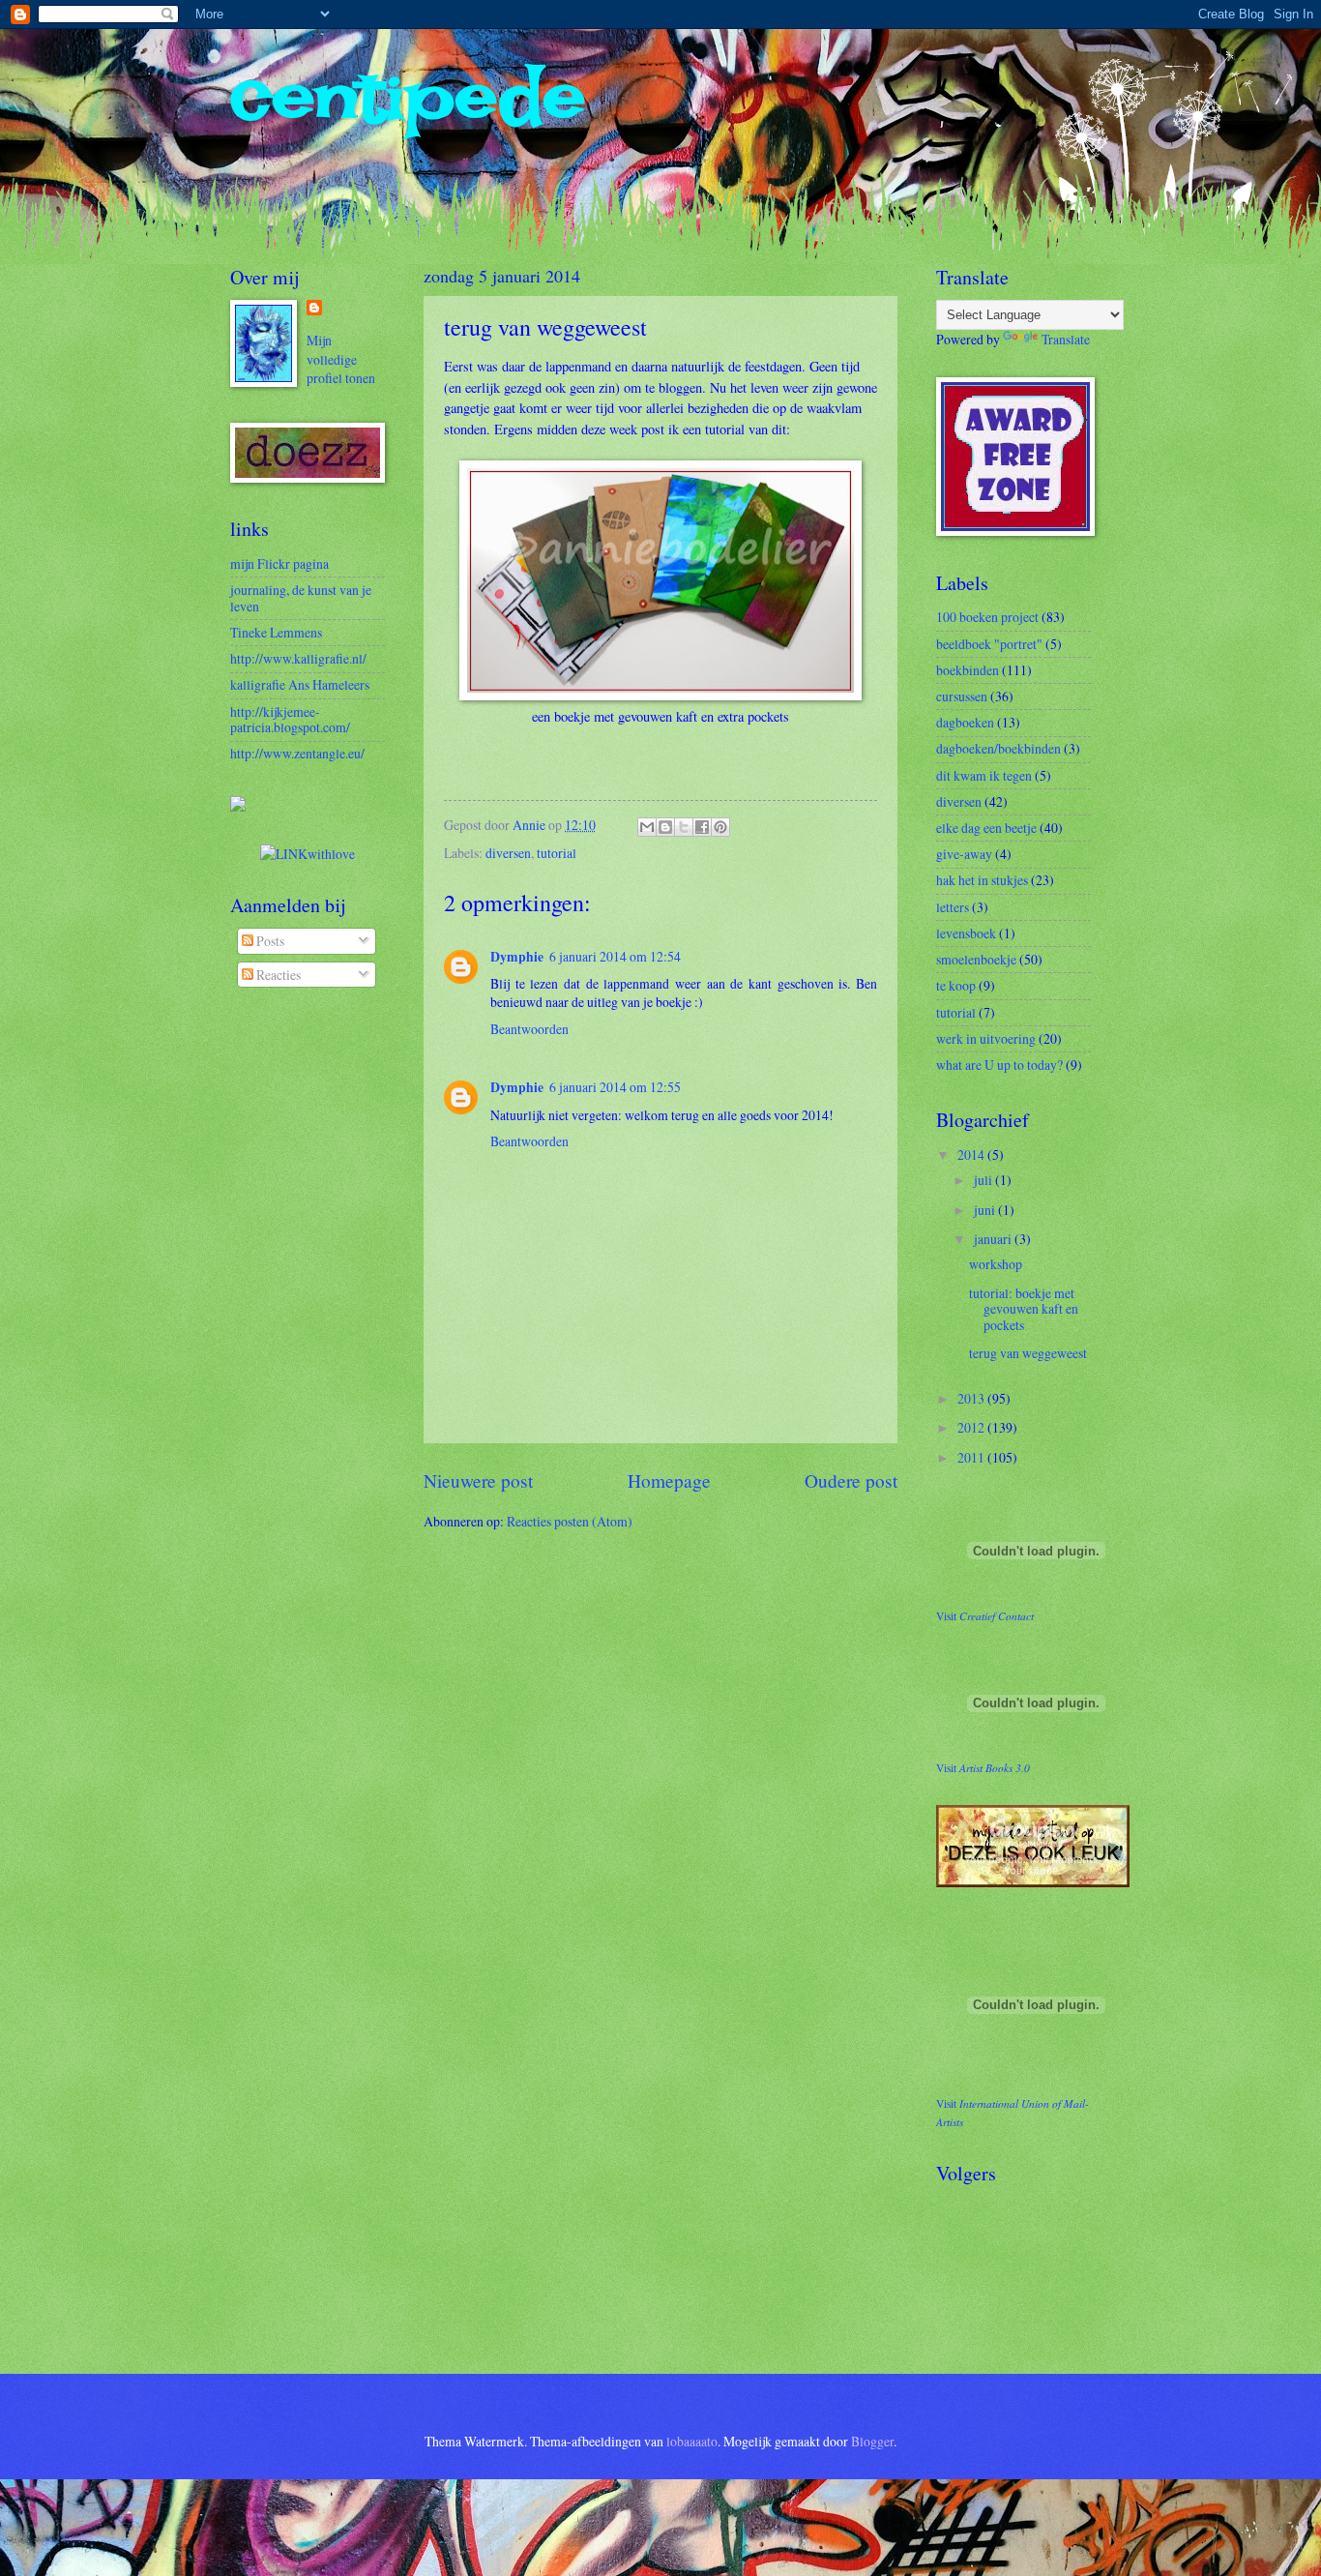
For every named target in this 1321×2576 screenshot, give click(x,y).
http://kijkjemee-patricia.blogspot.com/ (290, 720)
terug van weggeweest (1028, 1353)
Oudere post (851, 1480)
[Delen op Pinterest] (720, 827)
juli (984, 1180)
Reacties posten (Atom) (570, 1521)
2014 (972, 1155)
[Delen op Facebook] (702, 827)
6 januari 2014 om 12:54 (615, 956)
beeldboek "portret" (989, 644)
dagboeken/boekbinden (998, 748)
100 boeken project (987, 617)
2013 (972, 1398)
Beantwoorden (529, 1029)
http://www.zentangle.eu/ (297, 753)
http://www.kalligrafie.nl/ (298, 658)
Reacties (277, 975)
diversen (508, 853)
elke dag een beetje (986, 828)
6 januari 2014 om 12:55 (615, 1087)
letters (953, 907)
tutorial (557, 853)
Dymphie (517, 957)
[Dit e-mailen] (647, 827)
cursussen (962, 696)
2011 (972, 1457)
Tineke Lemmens (276, 632)
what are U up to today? (999, 1065)
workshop (996, 1264)
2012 (972, 1427)
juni (986, 1210)
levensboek (966, 933)
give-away (964, 854)
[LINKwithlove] (308, 854)
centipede (408, 97)
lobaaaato (692, 2441)
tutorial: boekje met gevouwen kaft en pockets (1024, 1309)
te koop (956, 985)
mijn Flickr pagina (279, 563)
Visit (985, 1616)
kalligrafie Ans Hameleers (300, 684)
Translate (1066, 339)
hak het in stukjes (982, 880)
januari (994, 1239)
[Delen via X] (684, 827)
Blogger (872, 2441)
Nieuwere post (478, 1480)
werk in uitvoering (986, 1038)
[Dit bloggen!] (665, 827)
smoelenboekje (976, 959)
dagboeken (965, 722)
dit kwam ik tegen (984, 775)
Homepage (669, 1480)
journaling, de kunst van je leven (301, 598)
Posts (269, 941)
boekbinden (968, 670)
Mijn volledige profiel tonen (341, 359)
